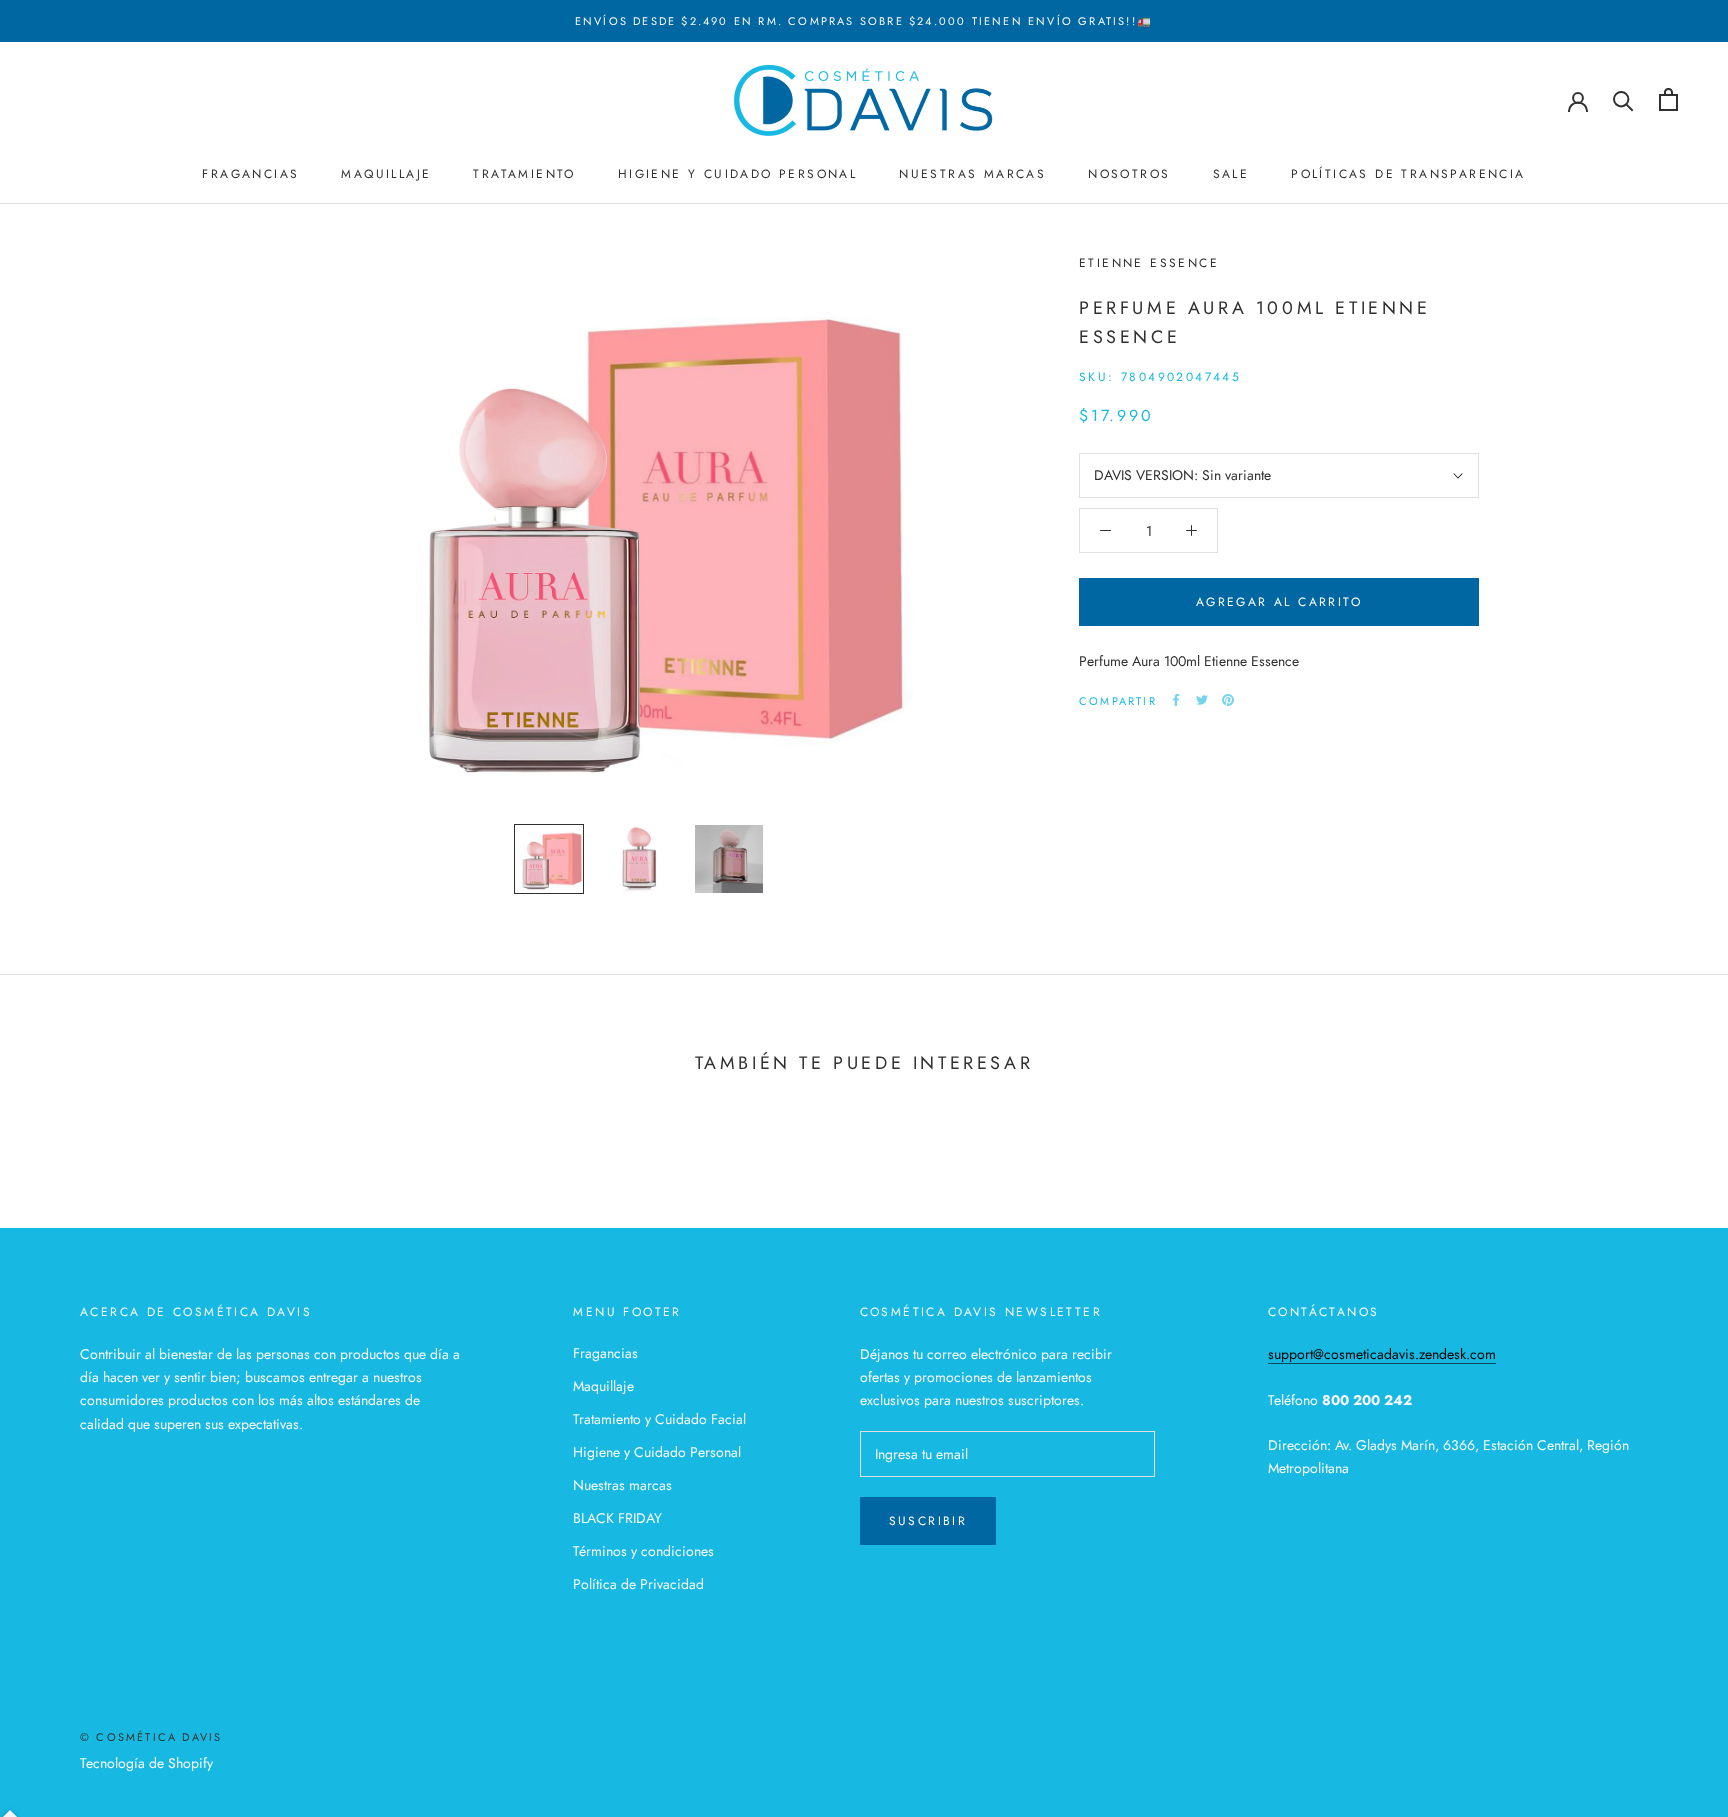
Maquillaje (386, 175)
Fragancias (250, 175)
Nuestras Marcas (972, 175)
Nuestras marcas (622, 1485)
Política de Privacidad (638, 1584)
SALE (1231, 175)
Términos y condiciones (643, 1551)
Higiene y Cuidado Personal (737, 175)
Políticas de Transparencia (1408, 175)
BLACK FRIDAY (617, 1518)
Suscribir (928, 1521)
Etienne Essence (1149, 263)
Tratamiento (524, 175)
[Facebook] (1176, 700)
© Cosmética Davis (151, 1737)
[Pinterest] (1228, 700)
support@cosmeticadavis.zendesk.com (1382, 1354)
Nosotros (1129, 175)
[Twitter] (1202, 700)
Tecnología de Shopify (146, 1763)
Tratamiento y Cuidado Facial (659, 1419)
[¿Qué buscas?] (1623, 99)
